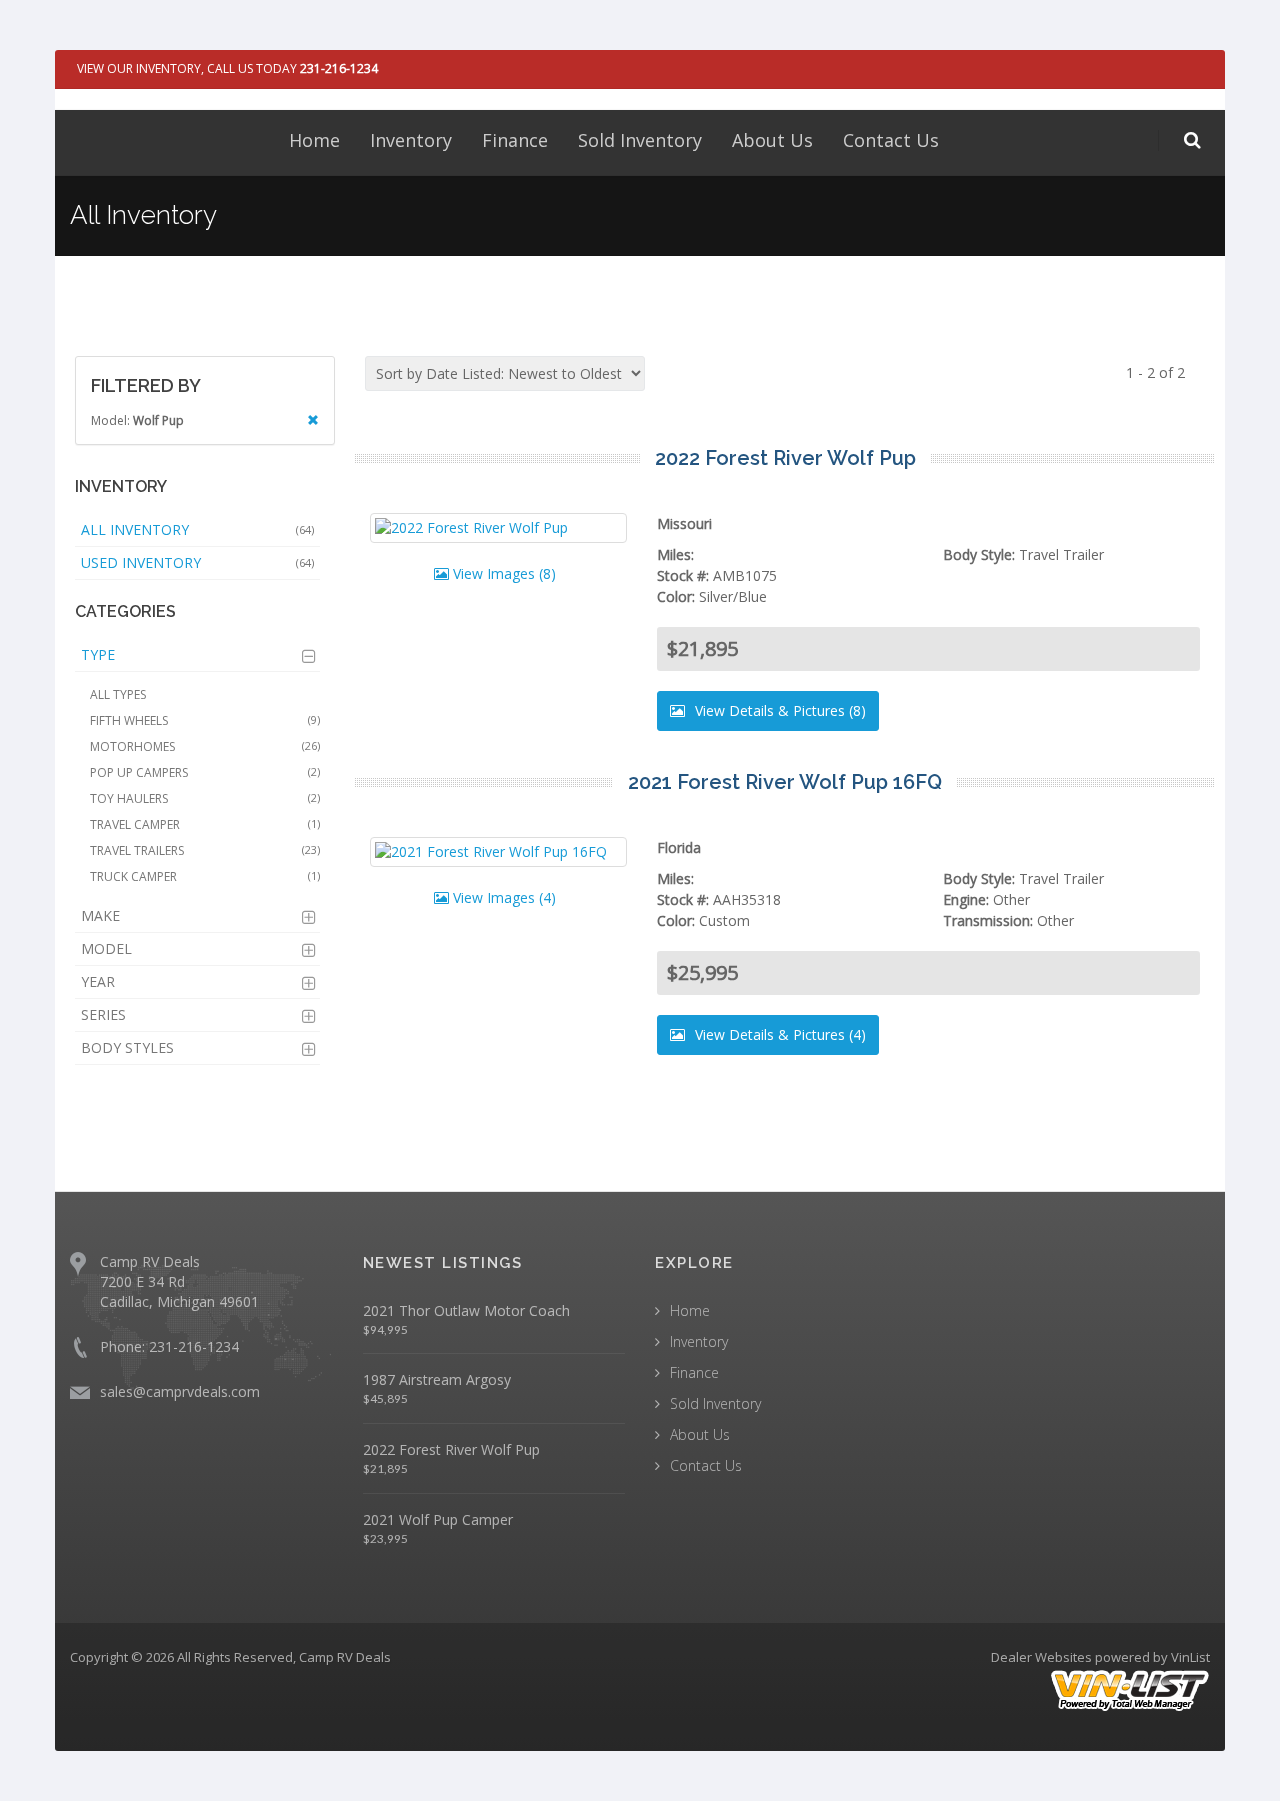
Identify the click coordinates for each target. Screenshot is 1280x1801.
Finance (515, 140)
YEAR (98, 981)
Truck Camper (205, 876)
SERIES (103, 1014)
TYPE (98, 654)
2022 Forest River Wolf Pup (785, 458)
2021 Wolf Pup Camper (438, 1519)
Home (314, 140)
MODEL (106, 948)
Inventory (411, 140)
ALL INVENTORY (197, 529)
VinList (1190, 1657)
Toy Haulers (205, 798)
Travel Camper (205, 824)
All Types (118, 694)
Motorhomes (205, 746)
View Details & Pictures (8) (778, 710)
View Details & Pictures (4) (778, 1034)
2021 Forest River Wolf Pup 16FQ (785, 782)
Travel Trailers (205, 850)
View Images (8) (502, 573)
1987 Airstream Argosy (437, 1379)
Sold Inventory (640, 140)
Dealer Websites (1041, 1657)
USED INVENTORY (197, 562)
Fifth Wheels (205, 720)
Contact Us (891, 140)
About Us (772, 140)
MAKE (100, 915)
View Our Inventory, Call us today (227, 68)
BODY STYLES (127, 1047)
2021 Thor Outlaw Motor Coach (466, 1310)
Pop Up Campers (205, 772)
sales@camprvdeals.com (180, 1391)
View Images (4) (502, 897)
